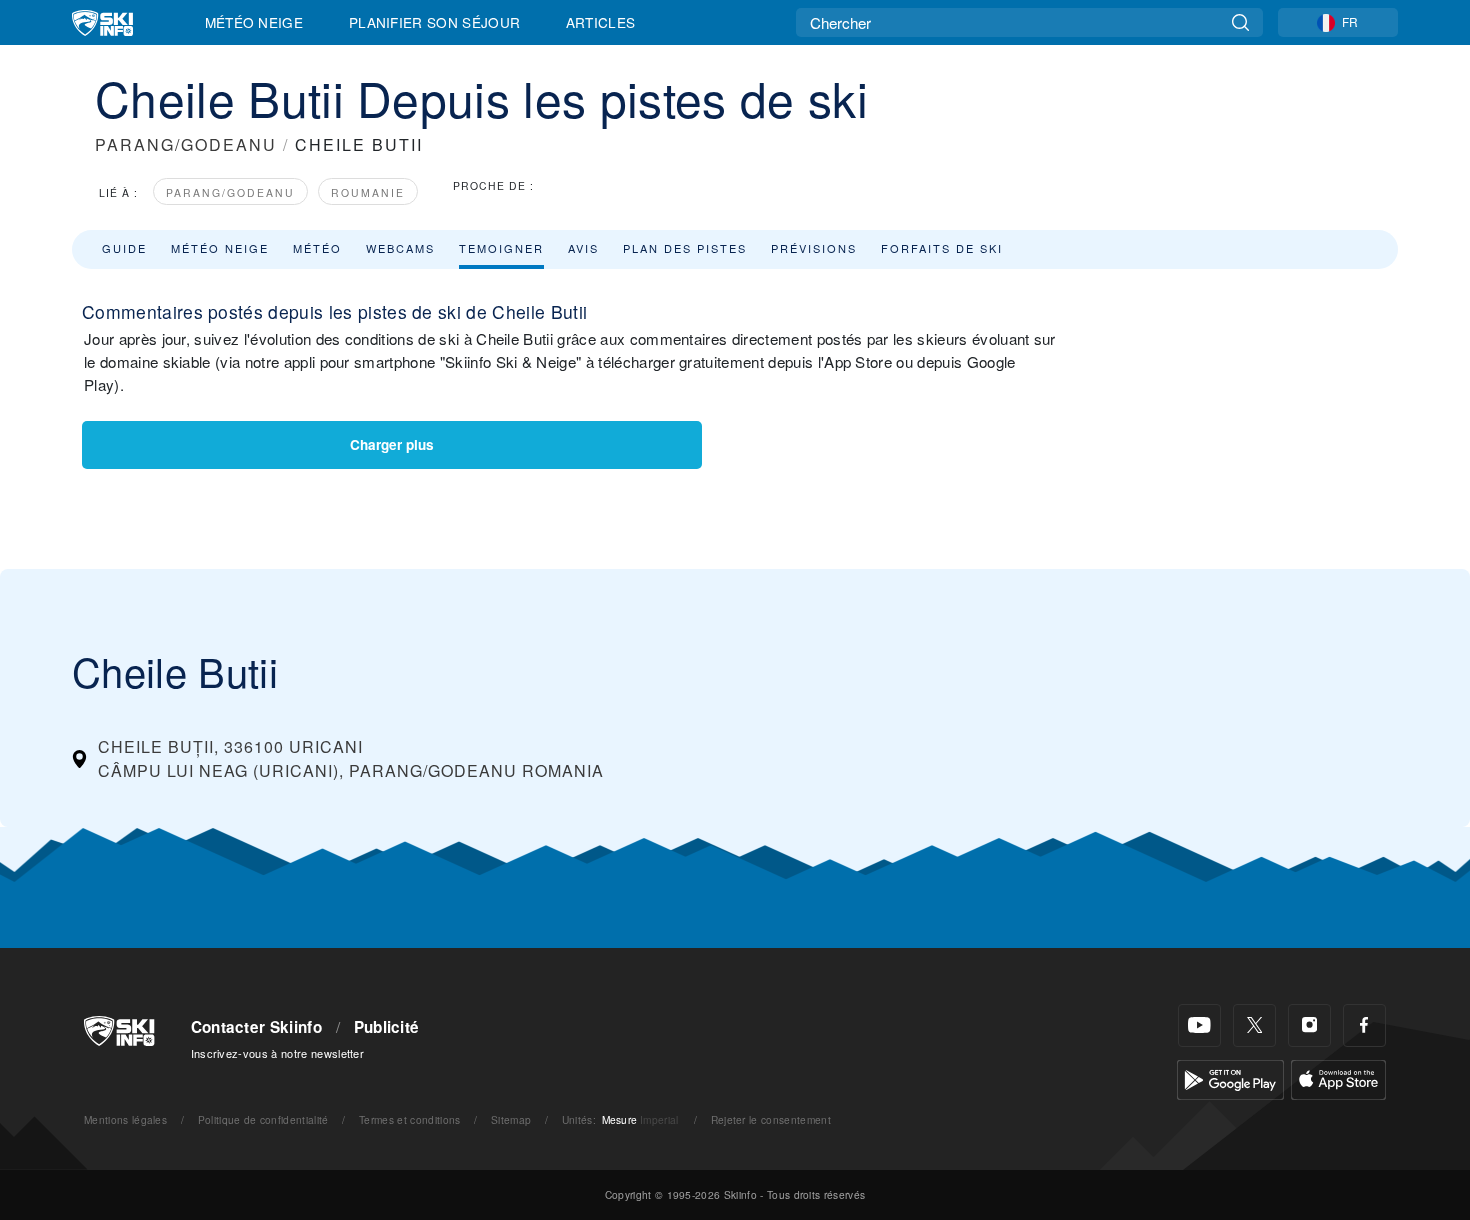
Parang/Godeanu (230, 192)
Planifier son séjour (434, 22)
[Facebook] (1364, 1025)
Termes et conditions (409, 1119)
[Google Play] (1230, 1077)
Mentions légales (125, 1119)
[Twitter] (1254, 1025)
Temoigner (501, 248)
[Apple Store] (1338, 1077)
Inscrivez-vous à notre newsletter (278, 1053)
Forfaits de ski (942, 248)
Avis (583, 248)
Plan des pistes (685, 248)
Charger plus (392, 444)
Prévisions (814, 248)
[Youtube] (1199, 1025)
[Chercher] (1240, 22)
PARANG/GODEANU (186, 144)
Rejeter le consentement (771, 1119)
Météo (317, 248)
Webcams (400, 248)
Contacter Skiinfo (256, 1027)
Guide (124, 248)
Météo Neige (254, 22)
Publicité (387, 1027)
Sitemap (511, 1119)
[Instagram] (1309, 1025)
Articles (601, 22)
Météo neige (220, 248)
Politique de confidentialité (263, 1119)
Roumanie (368, 192)
